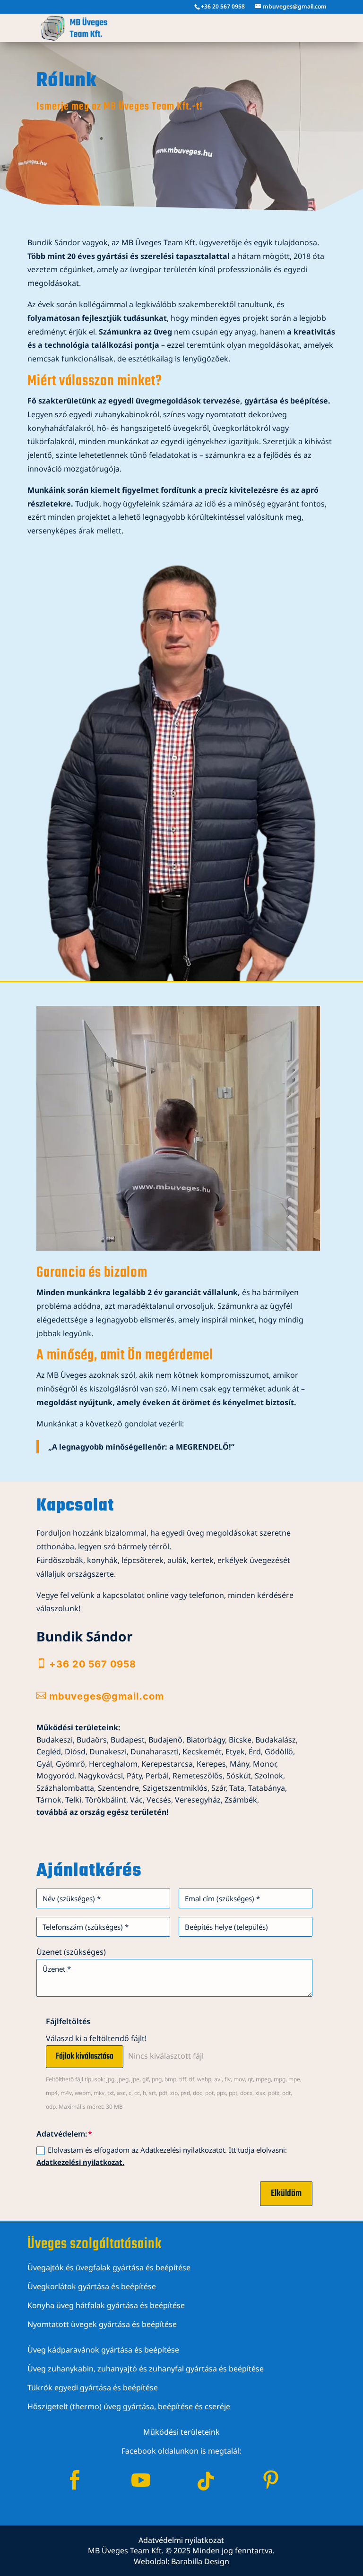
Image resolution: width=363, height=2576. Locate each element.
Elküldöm (286, 2194)
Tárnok (49, 1800)
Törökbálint (106, 1800)
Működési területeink (181, 2432)
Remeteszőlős (198, 1776)
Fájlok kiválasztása (85, 2057)
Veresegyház (198, 1800)
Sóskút (239, 1776)
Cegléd (49, 1752)
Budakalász (276, 1740)
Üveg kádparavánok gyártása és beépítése (103, 2350)
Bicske (240, 1740)
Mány (239, 1764)
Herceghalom (113, 1764)
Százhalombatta (65, 1788)
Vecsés (159, 1800)
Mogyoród (55, 1776)
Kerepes (211, 1764)
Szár (218, 1788)
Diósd (75, 1752)
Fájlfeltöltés (68, 2021)
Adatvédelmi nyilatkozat (181, 2540)
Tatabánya (267, 1788)
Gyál (44, 1764)
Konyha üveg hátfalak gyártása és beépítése (106, 2305)
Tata (237, 1788)
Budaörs (91, 1740)
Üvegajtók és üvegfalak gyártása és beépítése (109, 2267)
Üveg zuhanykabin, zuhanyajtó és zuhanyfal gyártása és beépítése (146, 2369)
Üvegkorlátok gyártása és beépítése (92, 2286)
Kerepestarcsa (167, 1764)
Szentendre (118, 1788)
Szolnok (269, 1776)
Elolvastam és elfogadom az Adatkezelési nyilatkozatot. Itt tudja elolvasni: (162, 2156)
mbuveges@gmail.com (107, 1696)
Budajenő (165, 1740)
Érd (255, 1752)
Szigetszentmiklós (175, 1788)
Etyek (235, 1752)
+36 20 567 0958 (223, 6)
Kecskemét (202, 1752)
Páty (134, 1776)
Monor (264, 1764)
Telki (73, 1800)
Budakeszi (55, 1740)
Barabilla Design (200, 2561)
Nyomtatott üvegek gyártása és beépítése (102, 2324)
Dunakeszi (108, 1752)
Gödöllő (279, 1752)
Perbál (157, 1776)
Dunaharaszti (155, 1752)
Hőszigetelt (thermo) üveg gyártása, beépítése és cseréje (129, 2406)
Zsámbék (241, 1800)
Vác (136, 1800)
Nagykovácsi (100, 1776)
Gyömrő (70, 1764)
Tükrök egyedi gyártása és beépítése (93, 2387)
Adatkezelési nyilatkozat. (80, 2162)
